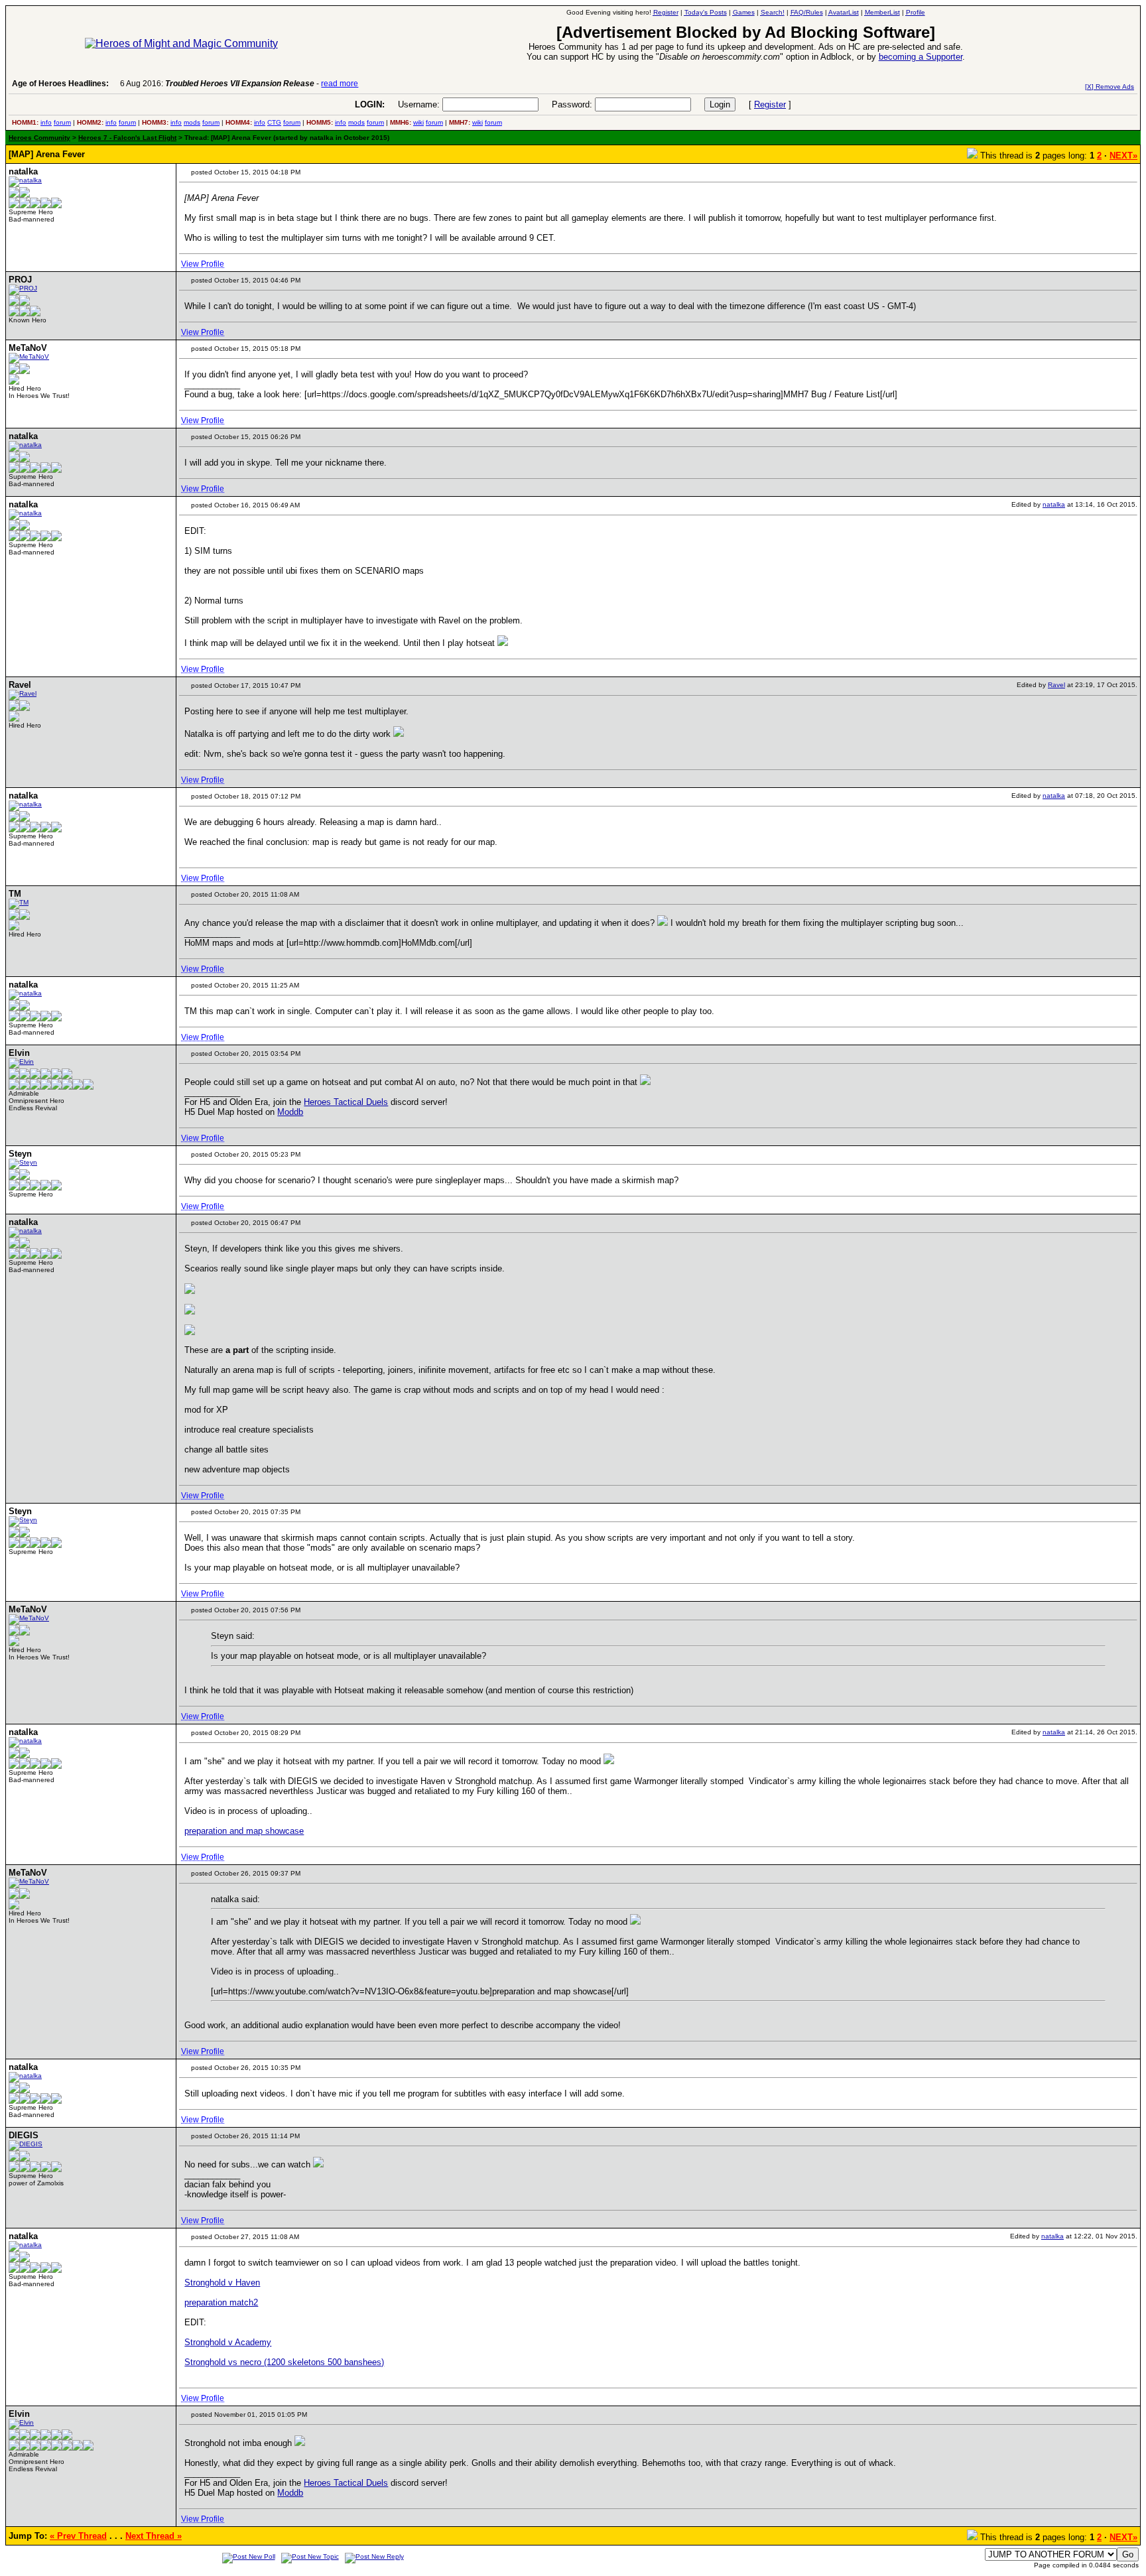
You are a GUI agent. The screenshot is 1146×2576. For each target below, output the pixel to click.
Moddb (290, 1112)
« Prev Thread (78, 2536)
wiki (418, 122)
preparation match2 (221, 2302)
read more (340, 84)
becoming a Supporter (921, 57)
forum (62, 122)
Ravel (1056, 685)
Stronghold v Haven (222, 2283)
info (46, 122)
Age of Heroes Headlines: (60, 84)
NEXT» (1123, 156)
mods (192, 122)
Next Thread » (154, 2536)
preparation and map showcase (244, 1831)
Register (770, 104)
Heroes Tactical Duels (346, 1102)
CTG (274, 122)
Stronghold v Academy (228, 2342)
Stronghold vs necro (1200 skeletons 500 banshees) (284, 2362)
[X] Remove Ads (1110, 87)
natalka (1054, 504)
